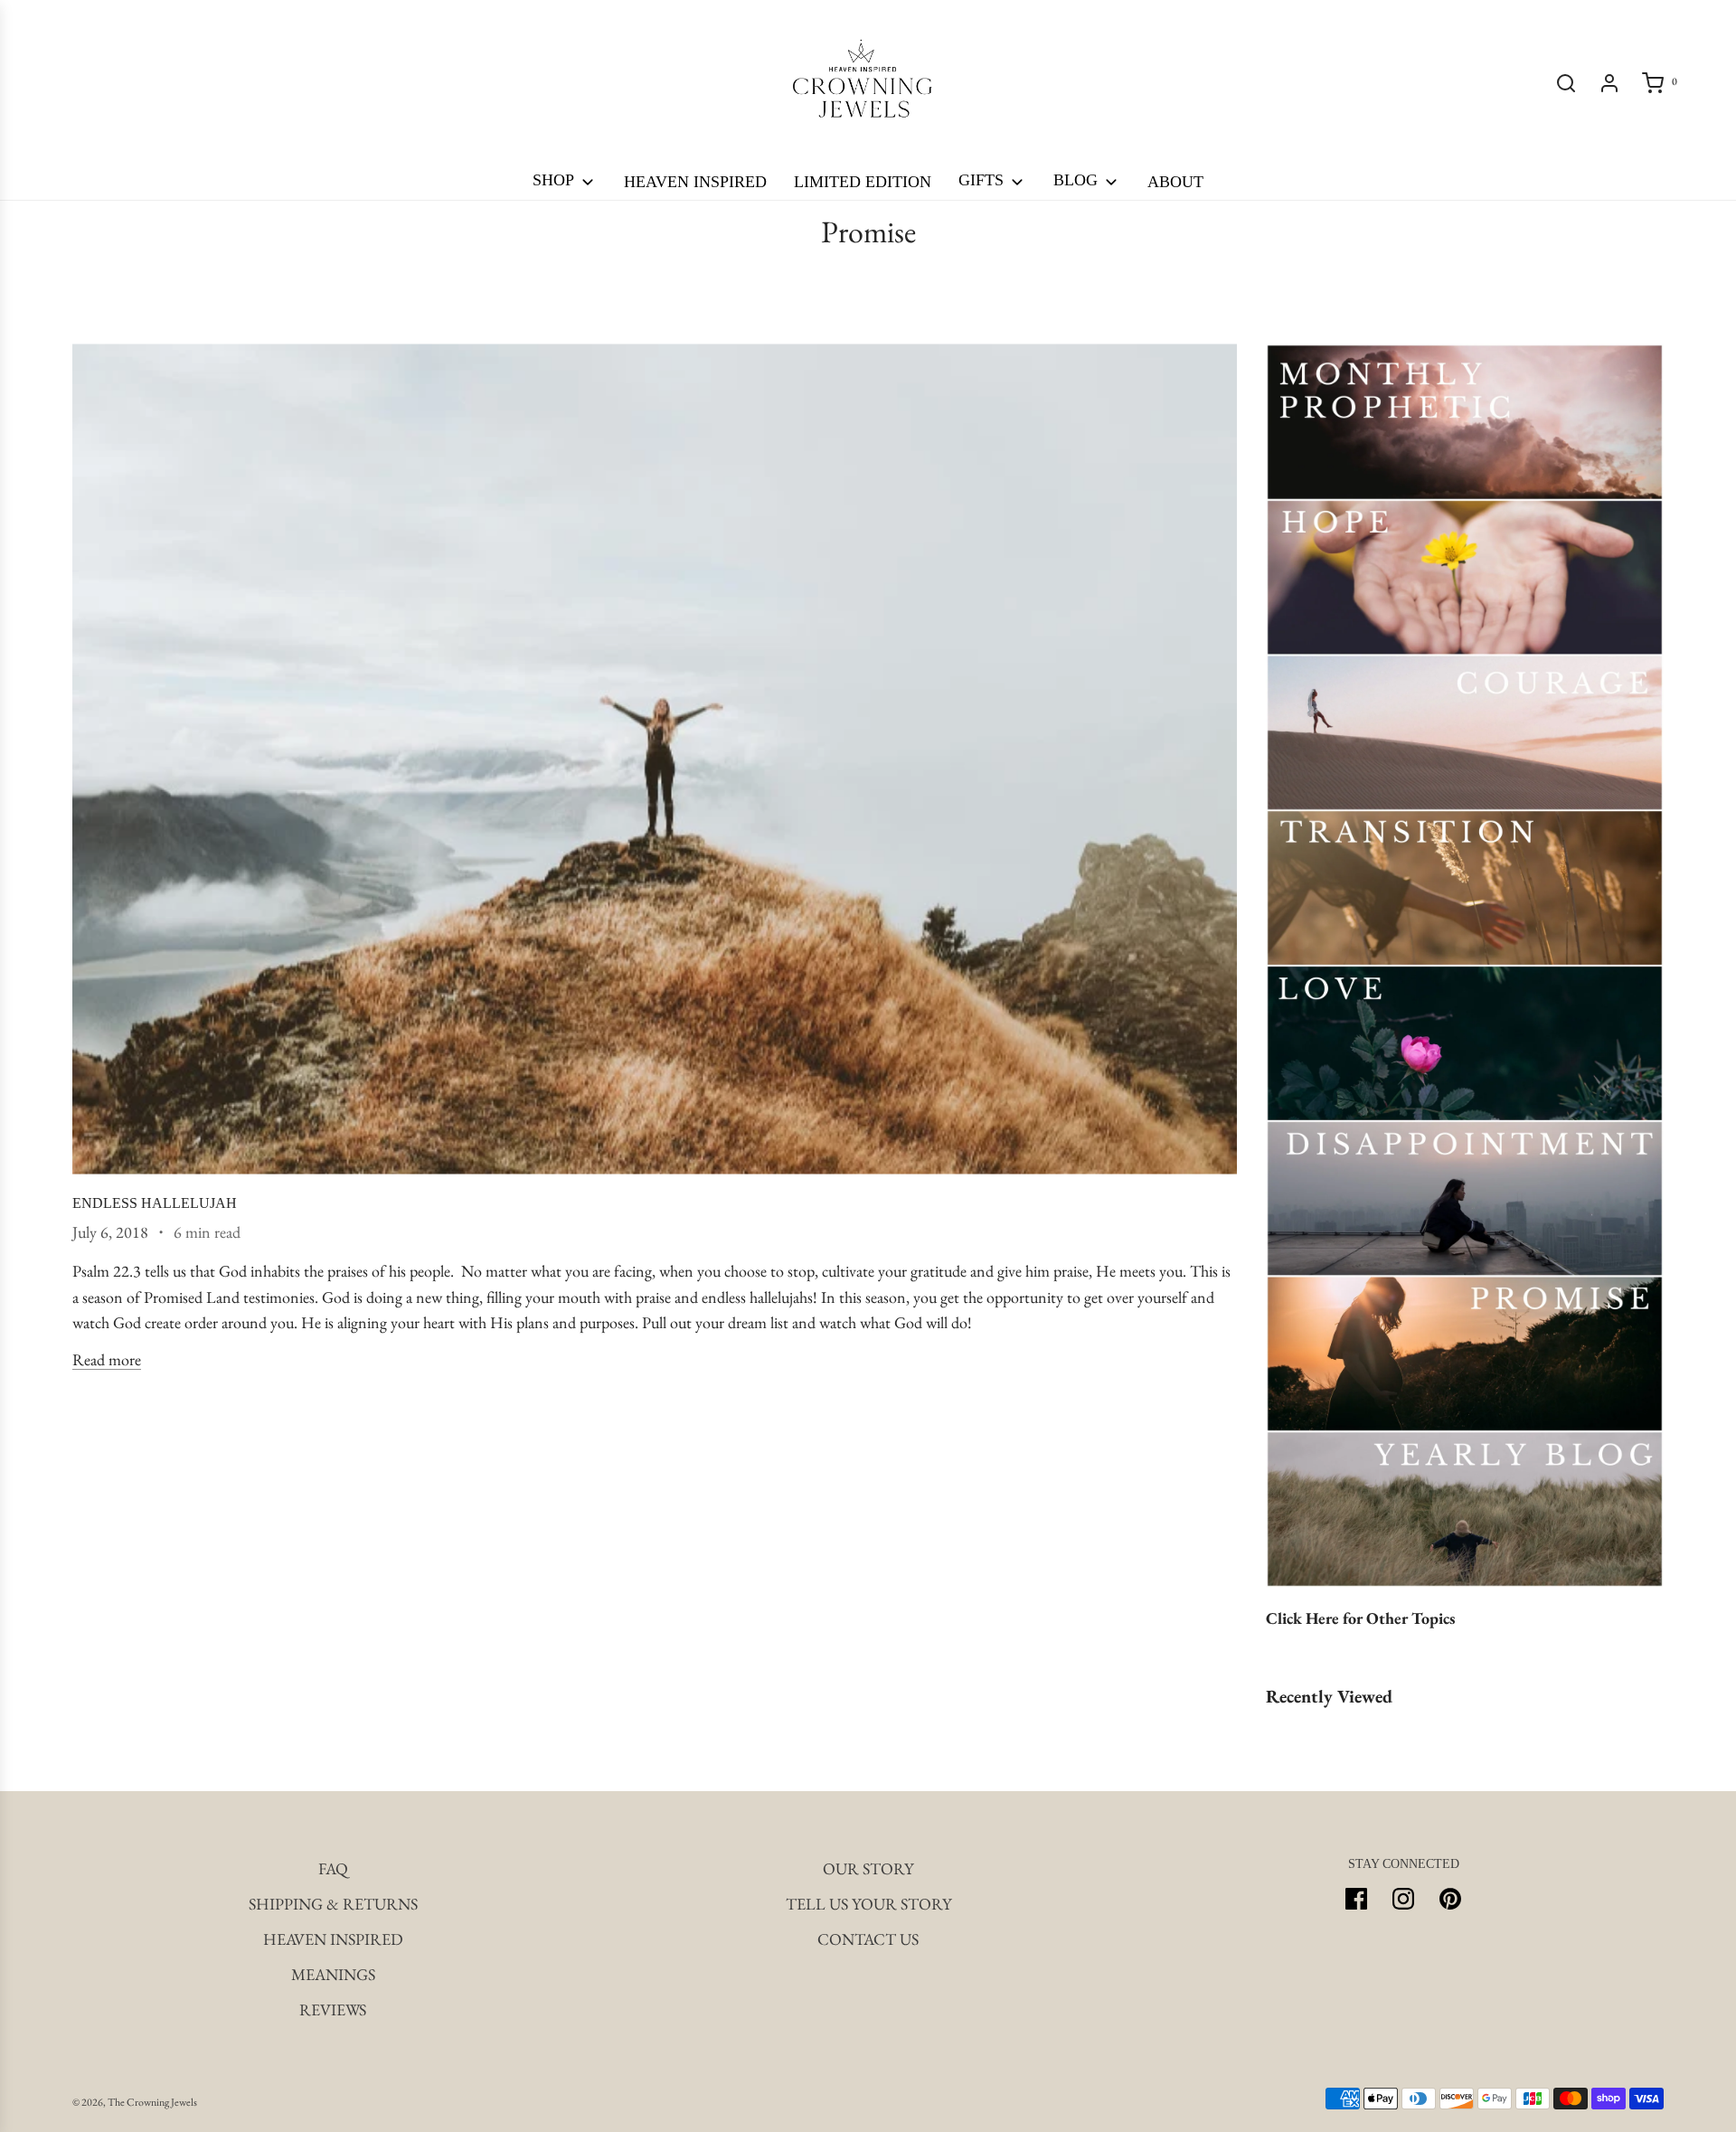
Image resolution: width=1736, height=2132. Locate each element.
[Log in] (1609, 83)
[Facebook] (1356, 1899)
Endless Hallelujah (155, 1203)
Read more (107, 1359)
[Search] (1566, 83)
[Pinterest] (1450, 1899)
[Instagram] (1403, 1899)
